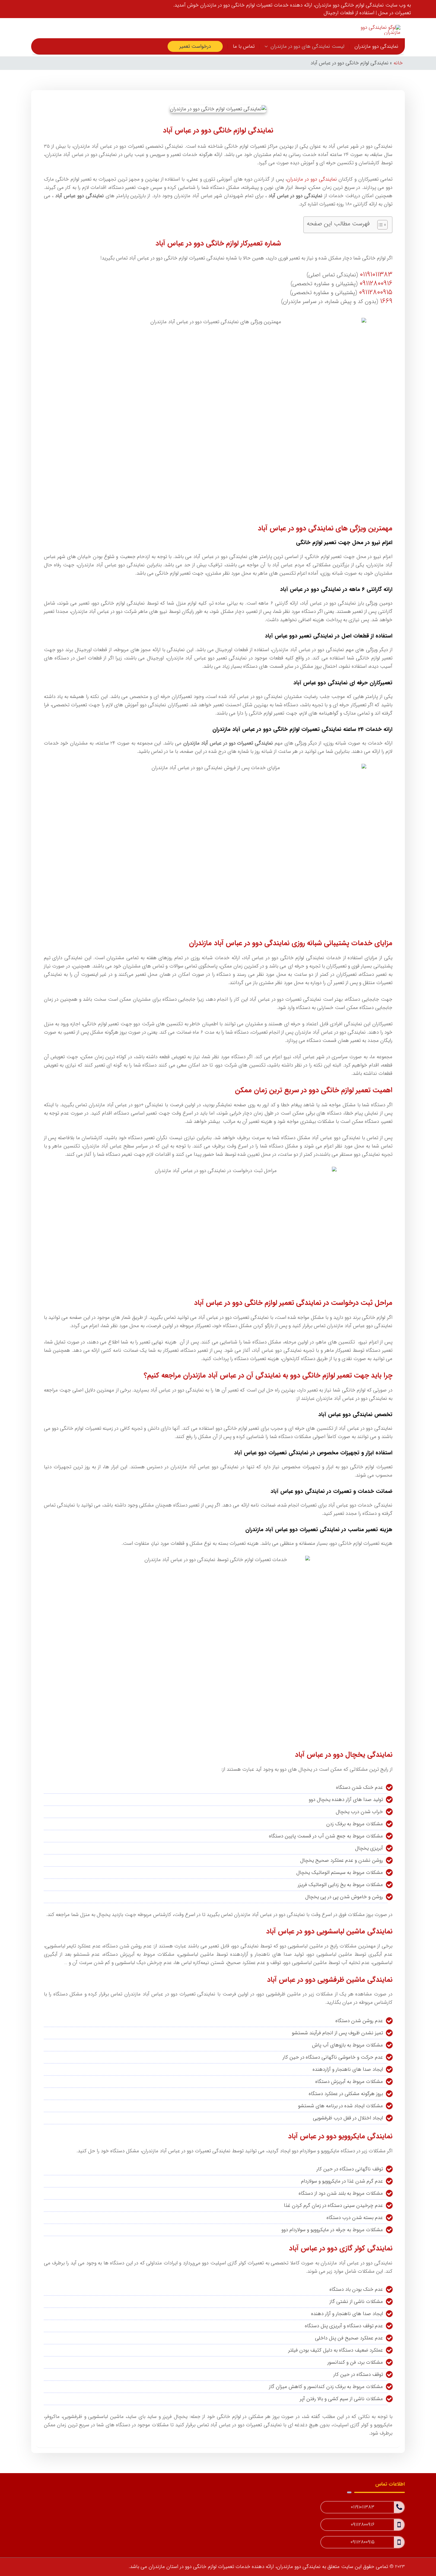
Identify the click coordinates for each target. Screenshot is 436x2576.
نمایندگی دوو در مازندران (312, 179)
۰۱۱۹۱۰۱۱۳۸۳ (376, 275)
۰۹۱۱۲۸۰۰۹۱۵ (376, 292)
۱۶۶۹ (386, 301)
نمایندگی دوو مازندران (376, 46)
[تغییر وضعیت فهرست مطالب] (379, 225)
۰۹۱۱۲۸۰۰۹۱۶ (376, 283)
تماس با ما (244, 46)
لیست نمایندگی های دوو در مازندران (307, 46)
